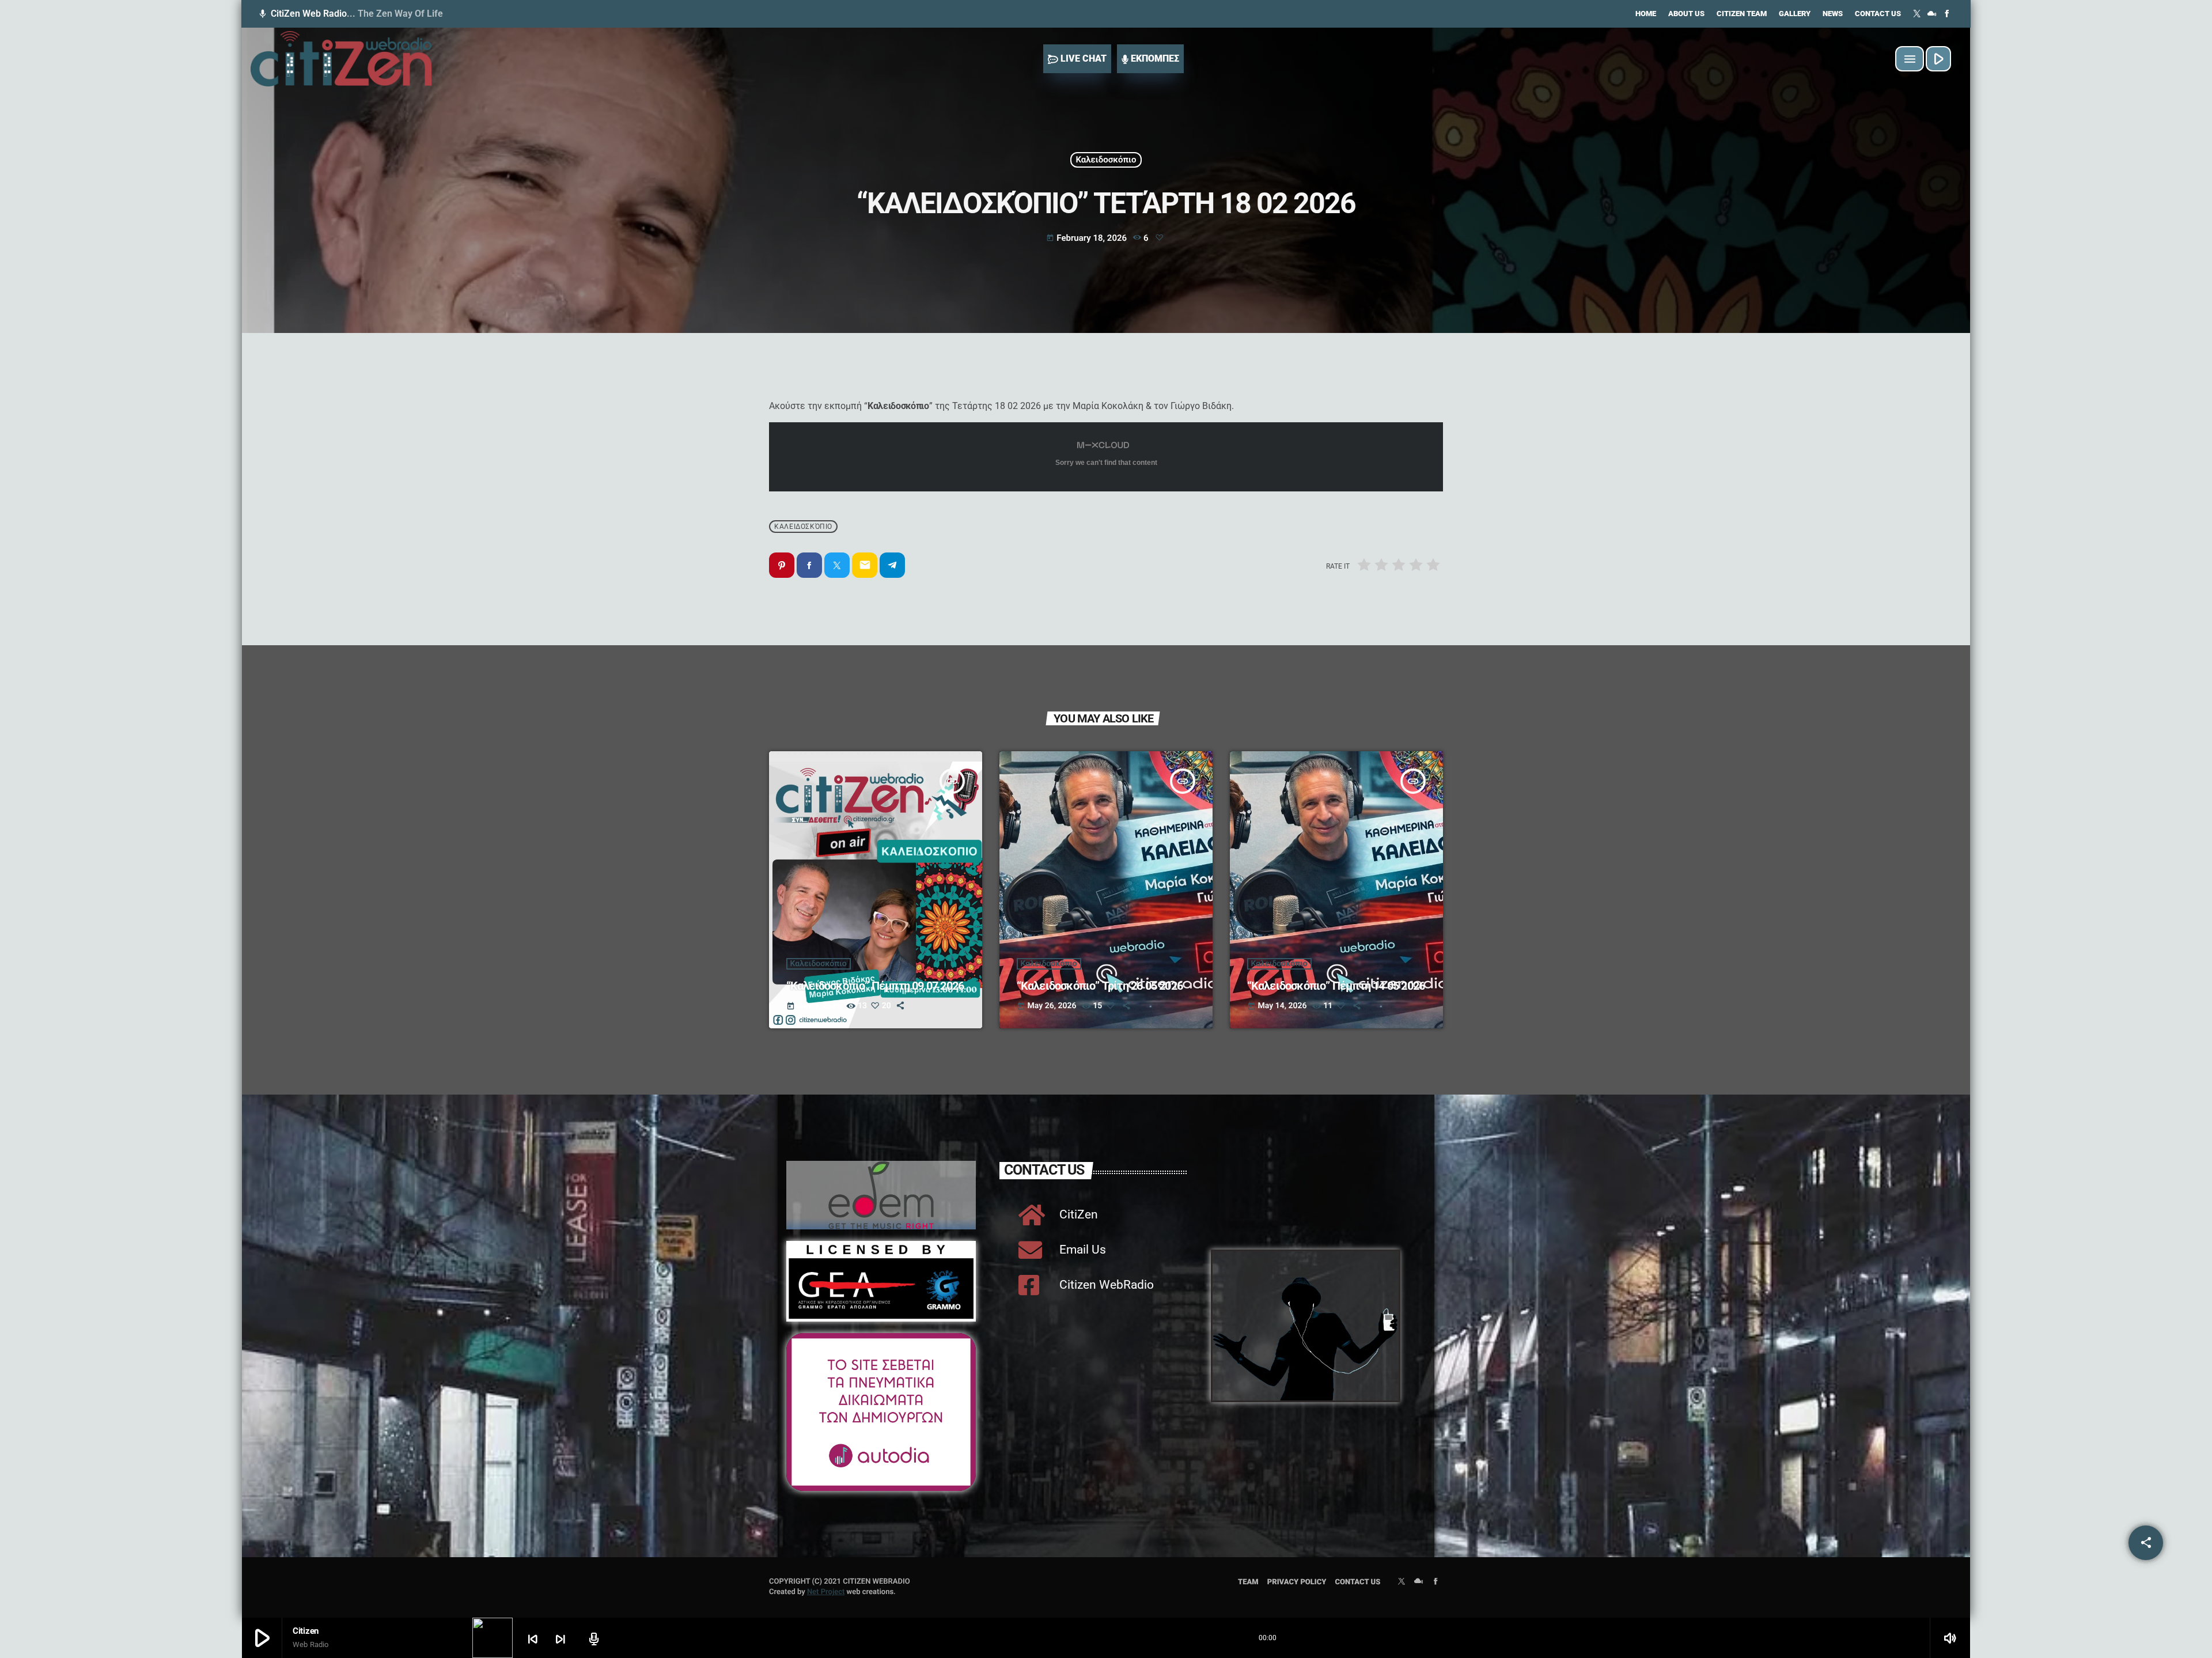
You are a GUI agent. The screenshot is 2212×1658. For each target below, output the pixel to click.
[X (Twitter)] (1917, 14)
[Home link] (341, 59)
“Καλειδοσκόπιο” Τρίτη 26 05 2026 (1102, 986)
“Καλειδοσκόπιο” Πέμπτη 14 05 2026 (1336, 986)
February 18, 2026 (1088, 238)
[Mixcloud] (1932, 14)
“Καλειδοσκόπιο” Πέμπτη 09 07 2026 (876, 986)
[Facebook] (1947, 14)
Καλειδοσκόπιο (1106, 160)
